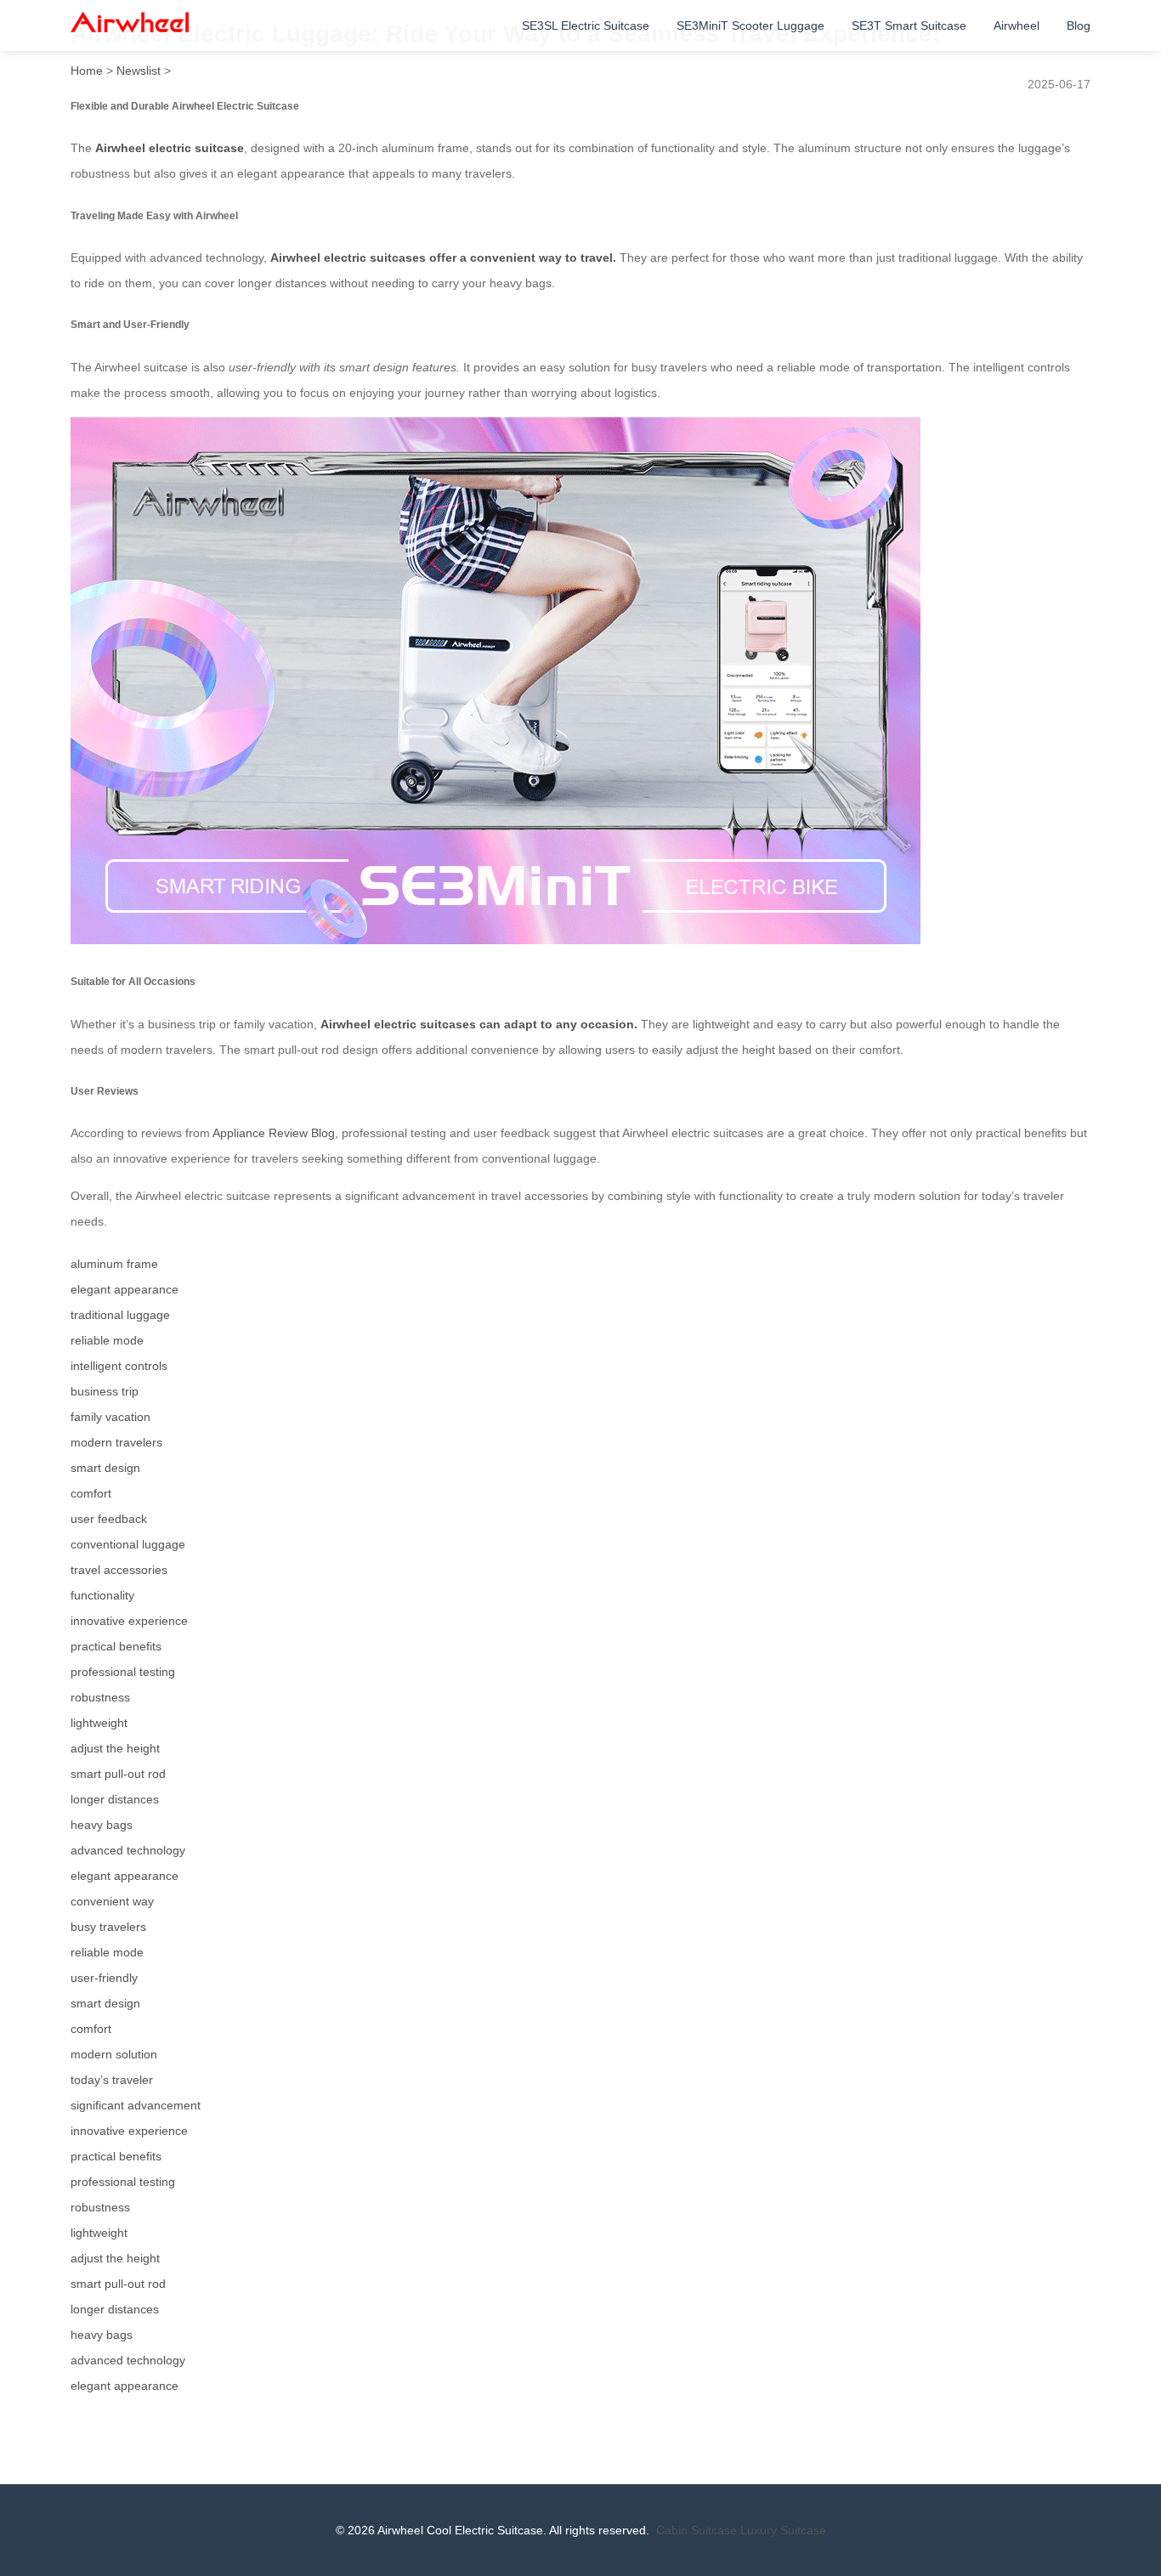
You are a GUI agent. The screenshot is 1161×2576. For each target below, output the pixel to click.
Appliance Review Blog (274, 1133)
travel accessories (119, 1570)
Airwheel (1017, 25)
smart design (105, 1468)
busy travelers (108, 1927)
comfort (91, 1493)
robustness (100, 1697)
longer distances (115, 1799)
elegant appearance (125, 1289)
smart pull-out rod (118, 1774)
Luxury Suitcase (783, 2530)
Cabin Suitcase (697, 2530)
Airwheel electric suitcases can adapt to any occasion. (479, 1024)
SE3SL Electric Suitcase (586, 25)
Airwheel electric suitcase (170, 148)
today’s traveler (112, 2080)
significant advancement (136, 2105)
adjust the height (115, 1748)
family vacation (110, 1417)
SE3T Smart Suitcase (909, 25)
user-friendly (104, 1978)
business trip (105, 1391)
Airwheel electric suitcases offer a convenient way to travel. (443, 258)
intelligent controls (119, 1366)
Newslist (139, 71)
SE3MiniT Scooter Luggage (750, 25)
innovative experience (129, 1621)
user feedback (109, 1519)
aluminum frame (114, 1264)
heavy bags (102, 1825)
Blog (1079, 25)
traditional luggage (120, 1315)
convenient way (112, 1901)
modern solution (114, 2054)
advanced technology (128, 1850)
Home (87, 71)
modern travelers (116, 1442)
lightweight (99, 1723)
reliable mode (107, 1340)
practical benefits (116, 1646)
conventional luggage (128, 1544)
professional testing (123, 1672)
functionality (102, 1595)
